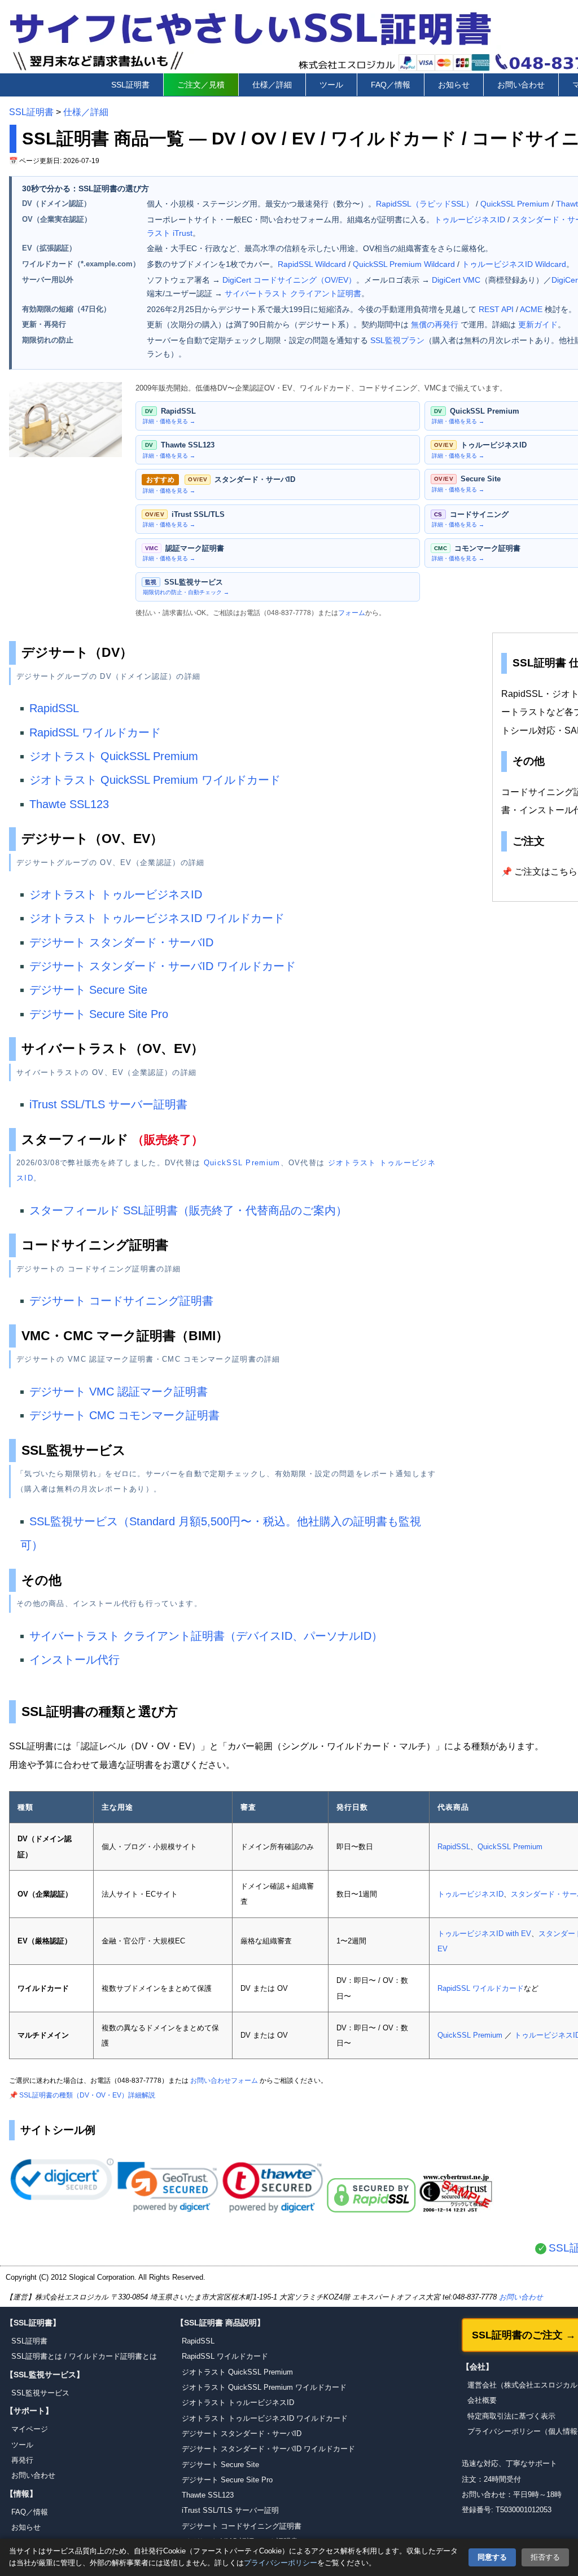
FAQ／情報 (391, 85)
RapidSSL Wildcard (312, 264)
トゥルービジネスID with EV (484, 1934)
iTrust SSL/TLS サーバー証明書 (108, 1104)
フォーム (352, 613)
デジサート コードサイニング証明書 (121, 1301)
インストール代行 (75, 1660)
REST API (496, 309)
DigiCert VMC (456, 280)
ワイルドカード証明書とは (113, 2356)
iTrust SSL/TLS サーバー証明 (230, 2510)
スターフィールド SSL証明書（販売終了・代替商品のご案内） (188, 1210)
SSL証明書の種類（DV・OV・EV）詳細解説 (87, 2095)
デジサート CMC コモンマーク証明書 (124, 1415)
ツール (331, 85)
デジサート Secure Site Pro (99, 1014)
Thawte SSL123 (69, 804)
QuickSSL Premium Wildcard (404, 264)
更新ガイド (538, 324)
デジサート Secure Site (88, 990)
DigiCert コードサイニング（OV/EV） (289, 280)
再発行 (22, 2460)
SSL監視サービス (40, 2393)
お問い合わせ (521, 85)
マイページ (30, 2429)
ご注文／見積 (201, 85)
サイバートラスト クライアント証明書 (293, 293)
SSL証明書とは (37, 2356)
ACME (531, 309)
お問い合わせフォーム (224, 2081)
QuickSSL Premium (515, 204)
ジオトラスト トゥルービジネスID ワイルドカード (157, 918)
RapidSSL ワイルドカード (95, 732)
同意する (492, 2557)
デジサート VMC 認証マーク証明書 (119, 1392)
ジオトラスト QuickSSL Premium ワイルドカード (155, 780)
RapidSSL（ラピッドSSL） (425, 204)
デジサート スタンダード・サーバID (121, 942)
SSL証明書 (130, 85)
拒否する (545, 2557)
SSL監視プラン (397, 340)
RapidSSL (54, 708)
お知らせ (454, 85)
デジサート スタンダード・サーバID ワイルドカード (163, 966)
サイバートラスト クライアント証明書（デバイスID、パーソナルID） (206, 1636)
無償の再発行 (435, 324)
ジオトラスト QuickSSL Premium (114, 756)
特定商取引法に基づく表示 (511, 2416)
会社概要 (482, 2400)
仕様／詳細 (272, 85)
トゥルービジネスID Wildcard (514, 264)
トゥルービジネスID (470, 220)
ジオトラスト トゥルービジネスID (116, 894)
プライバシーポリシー (281, 2563)
